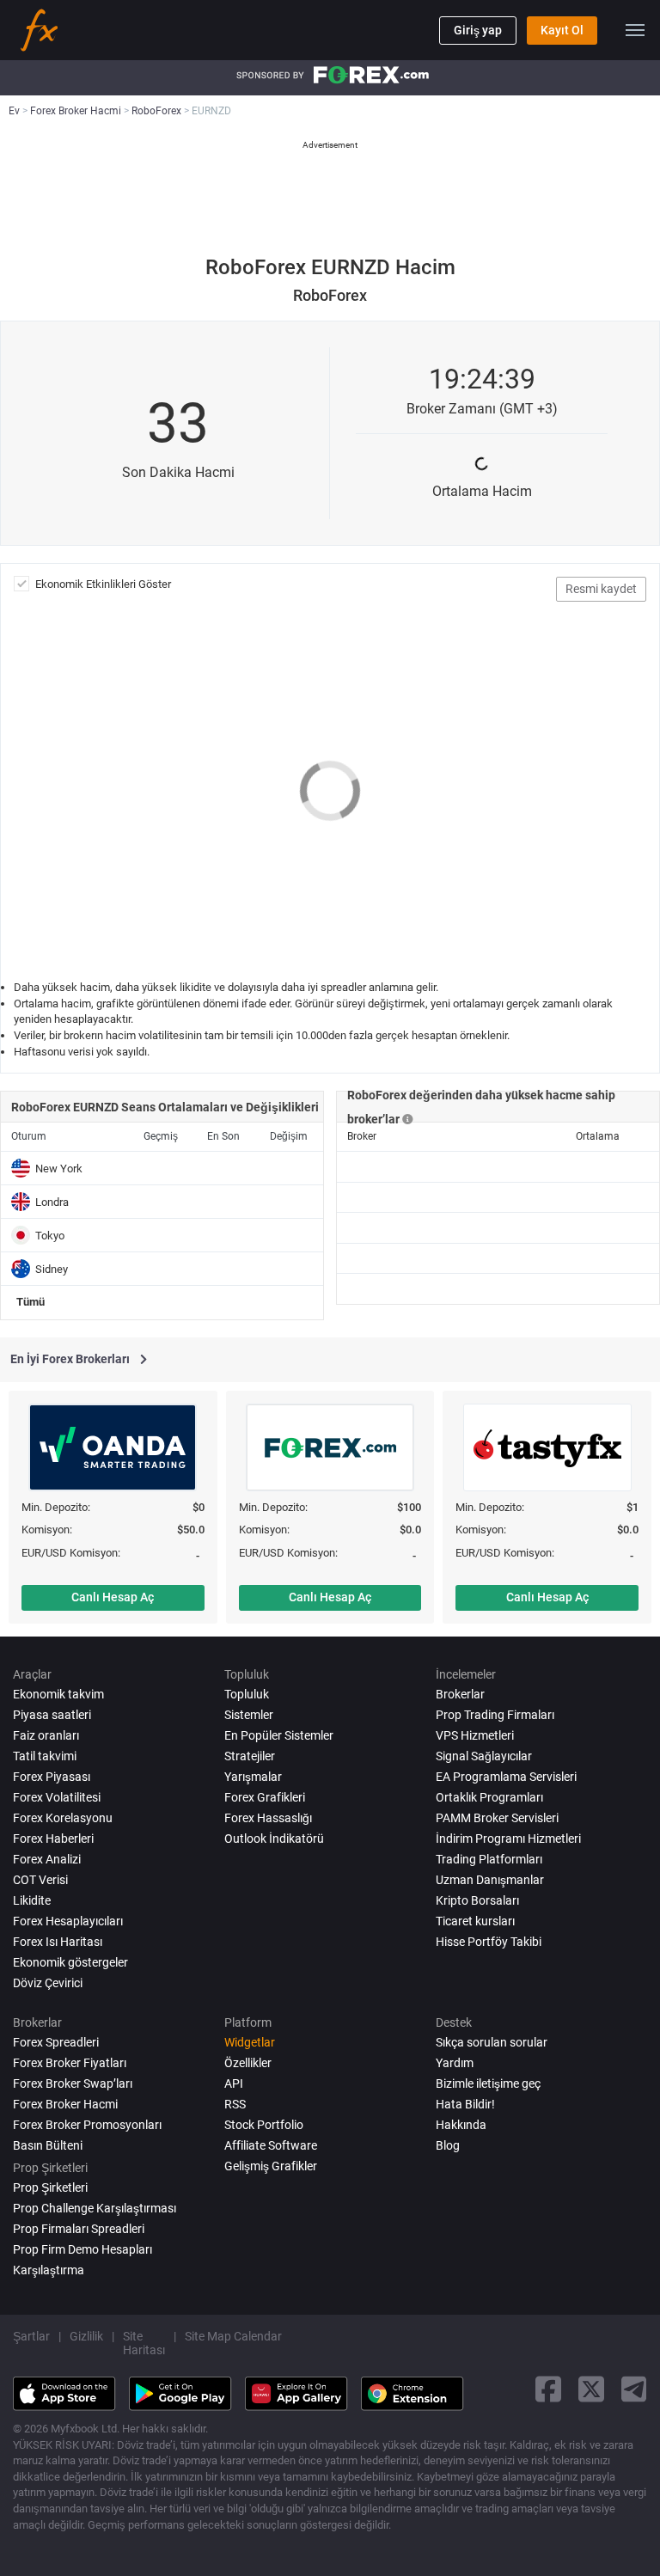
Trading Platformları (489, 1859)
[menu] (635, 30)
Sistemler (249, 1715)
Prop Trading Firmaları (495, 1715)
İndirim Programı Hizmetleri (508, 1839)
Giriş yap (478, 30)
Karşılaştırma (49, 2270)
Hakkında (461, 2125)
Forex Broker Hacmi (65, 2104)
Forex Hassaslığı (268, 1818)
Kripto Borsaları (477, 1900)
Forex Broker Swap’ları (73, 2083)
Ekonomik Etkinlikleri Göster (103, 584)
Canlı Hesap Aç (113, 1597)
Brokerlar (460, 1694)
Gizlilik (86, 2336)
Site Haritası (144, 2343)
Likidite (32, 1900)
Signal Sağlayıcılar (484, 1756)
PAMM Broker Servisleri (497, 1818)
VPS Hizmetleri (475, 1735)
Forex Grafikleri (265, 1797)
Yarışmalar (253, 1777)
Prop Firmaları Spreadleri (79, 2229)
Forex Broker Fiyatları (70, 2063)
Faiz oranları (46, 1735)
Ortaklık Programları (489, 1797)
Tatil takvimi (45, 1756)
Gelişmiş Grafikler (271, 2166)
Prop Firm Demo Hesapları (82, 2249)
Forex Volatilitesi (57, 1797)
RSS (235, 2104)
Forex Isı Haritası (58, 1942)
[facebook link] (548, 2389)
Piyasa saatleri (52, 1715)
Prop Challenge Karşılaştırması (95, 2208)
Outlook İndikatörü (274, 1839)
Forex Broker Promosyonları (87, 2125)
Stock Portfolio (264, 2125)
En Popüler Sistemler (279, 1735)
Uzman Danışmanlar (490, 1880)
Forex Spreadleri (56, 2042)
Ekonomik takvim (58, 1694)
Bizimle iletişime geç (488, 2083)
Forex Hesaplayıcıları (68, 1921)
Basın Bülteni (48, 2145)
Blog (448, 2145)
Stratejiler (250, 1756)
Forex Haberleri (53, 1839)
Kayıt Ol (562, 30)
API (234, 2083)
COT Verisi (40, 1880)
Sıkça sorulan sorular (492, 2042)
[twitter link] (591, 2389)
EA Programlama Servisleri (506, 1777)
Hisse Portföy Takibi (489, 1942)
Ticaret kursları (475, 1921)
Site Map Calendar (233, 2336)
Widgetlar (250, 2042)
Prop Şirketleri (50, 2187)
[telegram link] (634, 2389)
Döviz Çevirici (48, 1983)
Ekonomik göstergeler (70, 1962)
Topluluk (247, 1694)
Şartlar (31, 2336)
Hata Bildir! (465, 2104)
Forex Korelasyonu (63, 1818)
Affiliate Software (271, 2145)
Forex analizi (47, 1859)
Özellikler (248, 2063)
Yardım (455, 2063)
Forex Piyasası (52, 1777)
